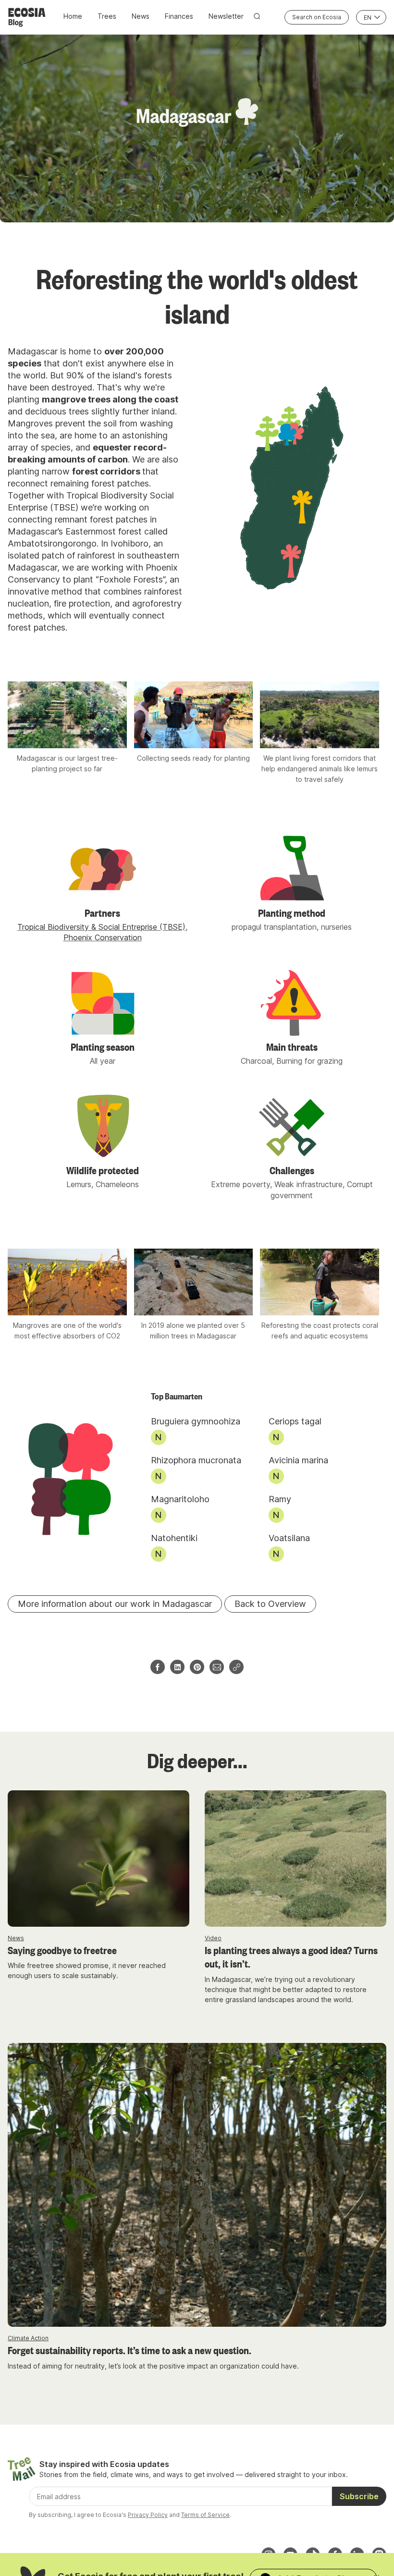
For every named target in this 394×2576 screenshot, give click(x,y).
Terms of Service (205, 2515)
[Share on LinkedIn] (177, 1667)
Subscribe (359, 2496)
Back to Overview (270, 1604)
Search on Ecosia (317, 17)
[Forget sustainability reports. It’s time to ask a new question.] (197, 2185)
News (141, 16)
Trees (107, 16)
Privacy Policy (148, 2515)
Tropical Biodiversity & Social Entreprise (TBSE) (101, 927)
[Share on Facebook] (158, 1667)
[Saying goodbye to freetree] (98, 1859)
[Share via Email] (217, 1667)
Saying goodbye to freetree (62, 1950)
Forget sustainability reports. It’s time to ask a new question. (129, 2350)
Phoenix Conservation (103, 937)
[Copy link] (236, 1667)
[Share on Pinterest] (197, 1667)
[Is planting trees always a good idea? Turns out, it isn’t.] (295, 1859)
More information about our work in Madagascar (115, 1604)
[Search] (257, 16)
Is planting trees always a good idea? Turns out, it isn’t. (291, 1957)
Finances (179, 16)
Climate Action (28, 2338)
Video (213, 1938)
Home (73, 16)
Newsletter (226, 16)
